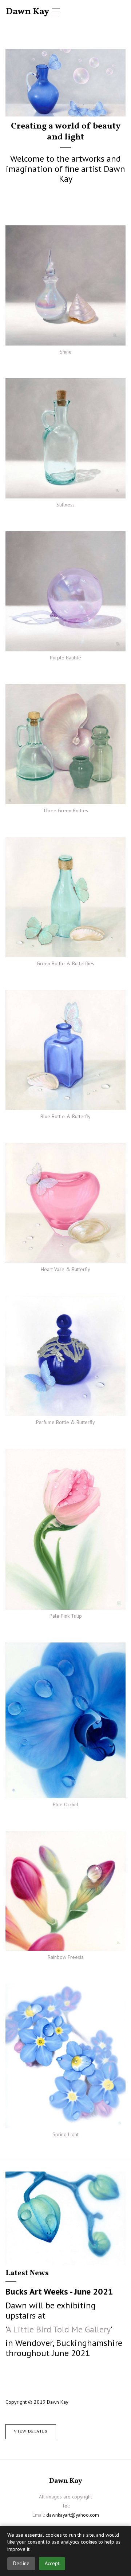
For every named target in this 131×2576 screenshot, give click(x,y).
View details (31, 2431)
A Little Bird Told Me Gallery (58, 2329)
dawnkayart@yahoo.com (73, 2515)
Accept (52, 2563)
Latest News (27, 2273)
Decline (21, 2563)
